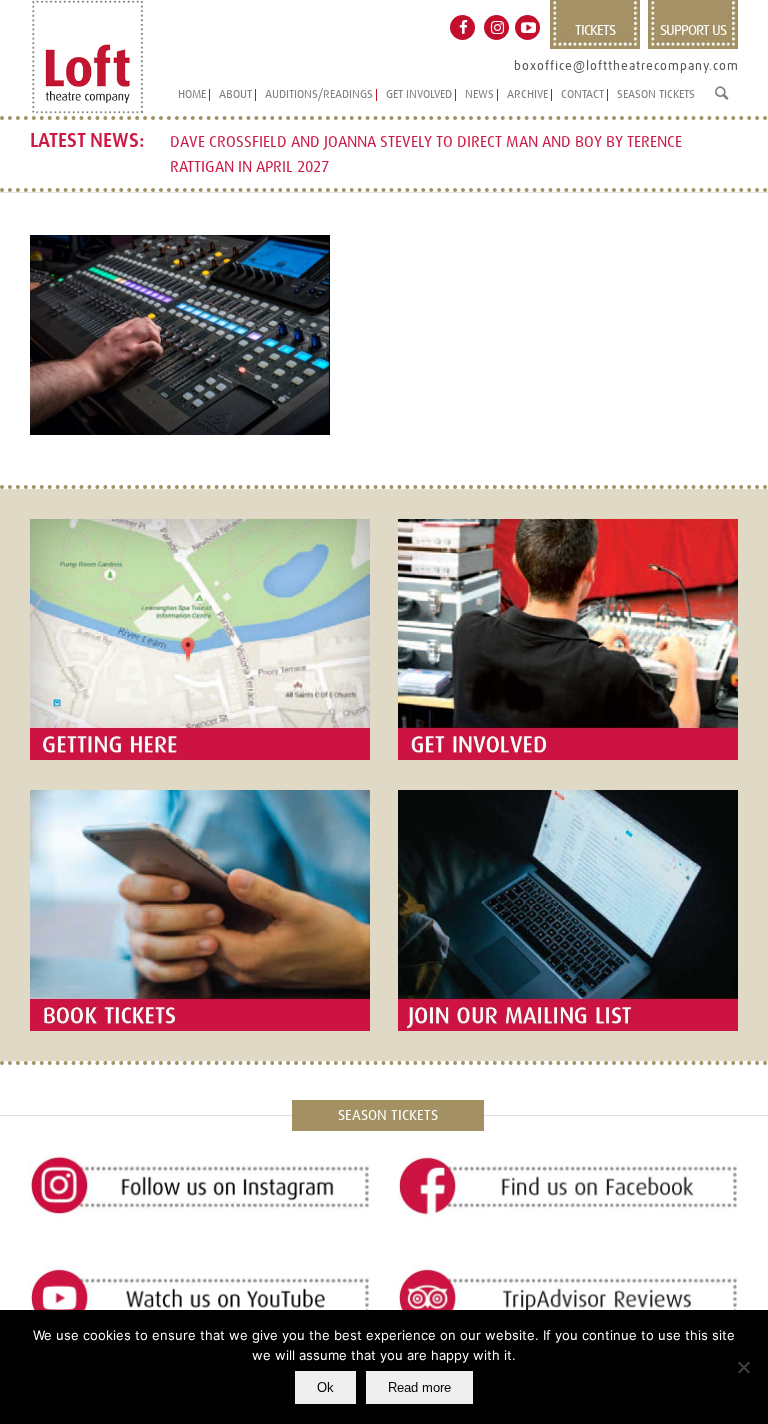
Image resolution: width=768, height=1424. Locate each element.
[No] (743, 1367)
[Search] (721, 101)
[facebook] (568, 1187)
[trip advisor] (568, 1299)
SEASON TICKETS (388, 1115)
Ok (325, 1387)
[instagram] (200, 1187)
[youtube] (200, 1299)
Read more (419, 1387)
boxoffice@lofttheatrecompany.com (626, 66)
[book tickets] (200, 910)
